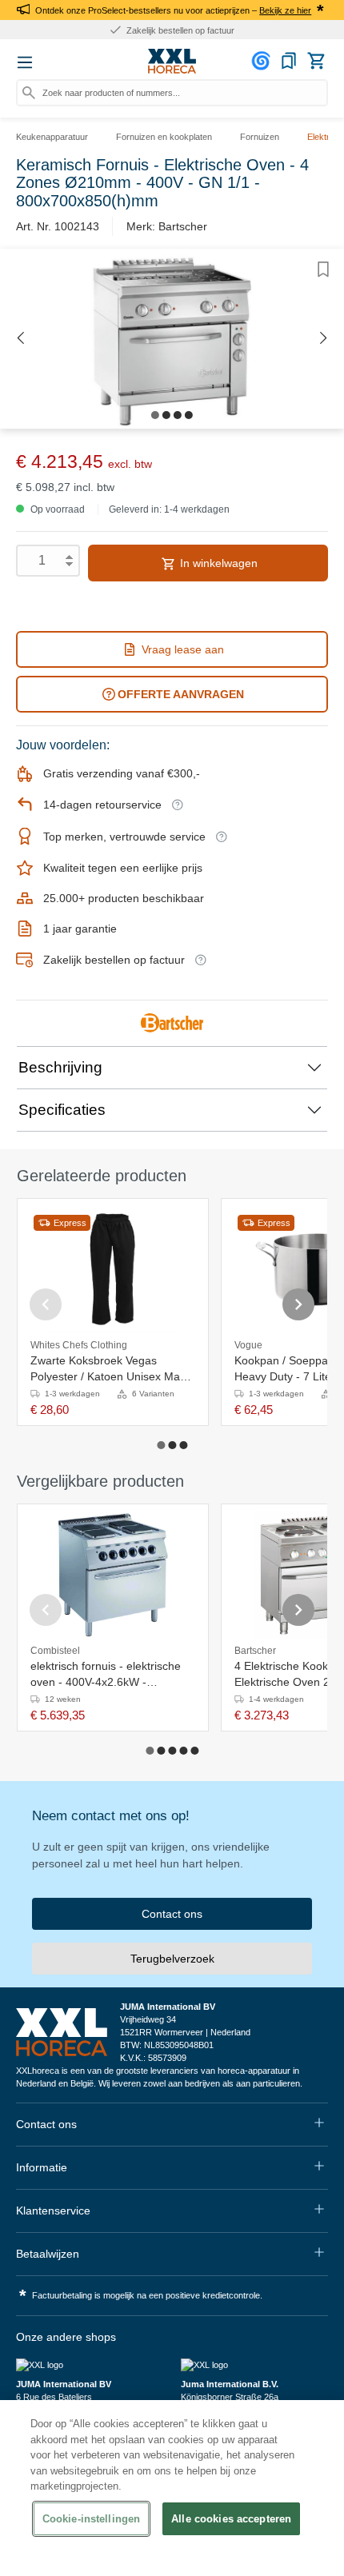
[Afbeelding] (155, 415)
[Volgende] (324, 339)
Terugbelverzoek (172, 1959)
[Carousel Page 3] (183, 1445)
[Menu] (25, 62)
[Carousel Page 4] (183, 1751)
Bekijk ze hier (285, 10)
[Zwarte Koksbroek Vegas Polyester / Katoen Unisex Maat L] (113, 1269)
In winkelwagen (217, 563)
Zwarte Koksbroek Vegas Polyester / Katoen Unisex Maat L (110, 1369)
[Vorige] (20, 339)
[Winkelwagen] (316, 61)
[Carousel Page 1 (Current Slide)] (161, 1445)
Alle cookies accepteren (231, 2519)
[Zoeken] (29, 93)
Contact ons (172, 1914)
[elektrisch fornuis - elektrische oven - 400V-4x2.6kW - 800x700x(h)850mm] (113, 1575)
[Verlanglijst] (289, 61)
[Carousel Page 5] (194, 1751)
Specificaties (62, 1110)
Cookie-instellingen (91, 2519)
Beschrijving (60, 1067)
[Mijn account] (263, 61)
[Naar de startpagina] (172, 62)
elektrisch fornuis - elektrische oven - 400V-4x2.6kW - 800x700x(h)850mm (106, 1675)
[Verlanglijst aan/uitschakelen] (323, 270)
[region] (172, 2488)
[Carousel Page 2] (172, 1445)
